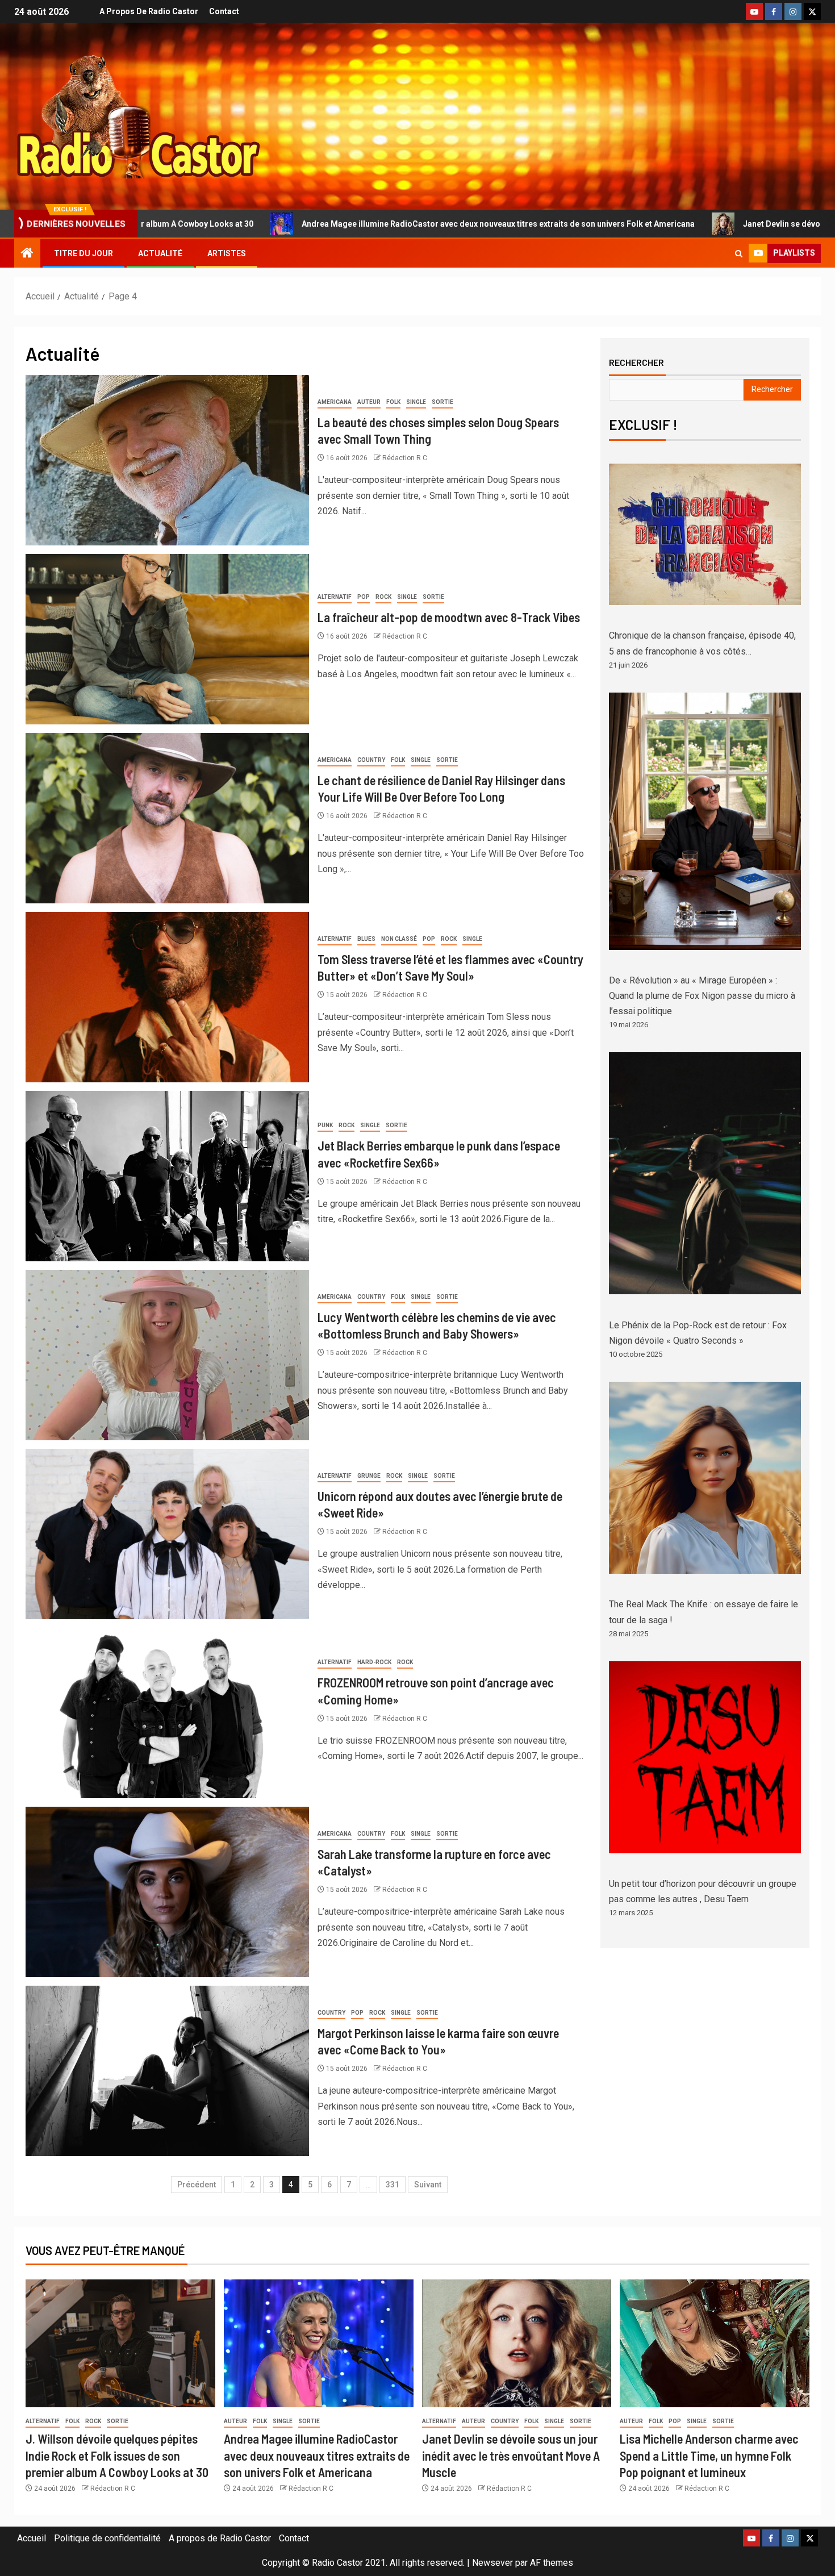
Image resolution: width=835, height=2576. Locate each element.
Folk (393, 402)
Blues (366, 939)
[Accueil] (27, 254)
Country (371, 760)
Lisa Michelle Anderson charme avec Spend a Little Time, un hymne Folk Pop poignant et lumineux (709, 2455)
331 (393, 2185)
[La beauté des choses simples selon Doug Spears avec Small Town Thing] (167, 460)
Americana (335, 402)
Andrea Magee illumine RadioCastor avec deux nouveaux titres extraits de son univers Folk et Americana (300, 224)
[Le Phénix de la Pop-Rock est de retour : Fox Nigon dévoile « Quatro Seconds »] (705, 1173)
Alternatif (335, 597)
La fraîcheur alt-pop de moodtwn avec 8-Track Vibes (449, 617)
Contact (224, 11)
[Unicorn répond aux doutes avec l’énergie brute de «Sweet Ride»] (167, 1534)
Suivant (428, 2185)
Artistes (227, 253)
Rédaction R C (405, 458)
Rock (383, 597)
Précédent (197, 2185)
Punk (325, 1125)
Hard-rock (374, 1662)
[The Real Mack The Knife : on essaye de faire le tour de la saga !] (705, 1478)
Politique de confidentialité (107, 2538)
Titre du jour (83, 253)
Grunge (369, 1476)
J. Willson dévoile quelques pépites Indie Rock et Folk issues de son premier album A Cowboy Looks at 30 (117, 2455)
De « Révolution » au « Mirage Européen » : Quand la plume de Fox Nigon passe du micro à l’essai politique (702, 996)
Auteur (369, 402)
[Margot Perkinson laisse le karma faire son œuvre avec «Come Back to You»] (167, 2071)
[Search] (739, 254)
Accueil (32, 2538)
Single (416, 402)
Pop (364, 597)
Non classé (399, 939)
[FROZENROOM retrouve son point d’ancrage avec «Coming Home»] (167, 1713)
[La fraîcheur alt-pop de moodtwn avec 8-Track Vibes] (167, 639)
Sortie (442, 402)
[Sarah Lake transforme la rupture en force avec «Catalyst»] (167, 1892)
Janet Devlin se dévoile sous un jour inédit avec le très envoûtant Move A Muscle (511, 2455)
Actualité (160, 253)
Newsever (492, 2563)
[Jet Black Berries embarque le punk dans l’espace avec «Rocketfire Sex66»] (167, 1176)
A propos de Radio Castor (149, 11)
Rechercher (636, 362)
